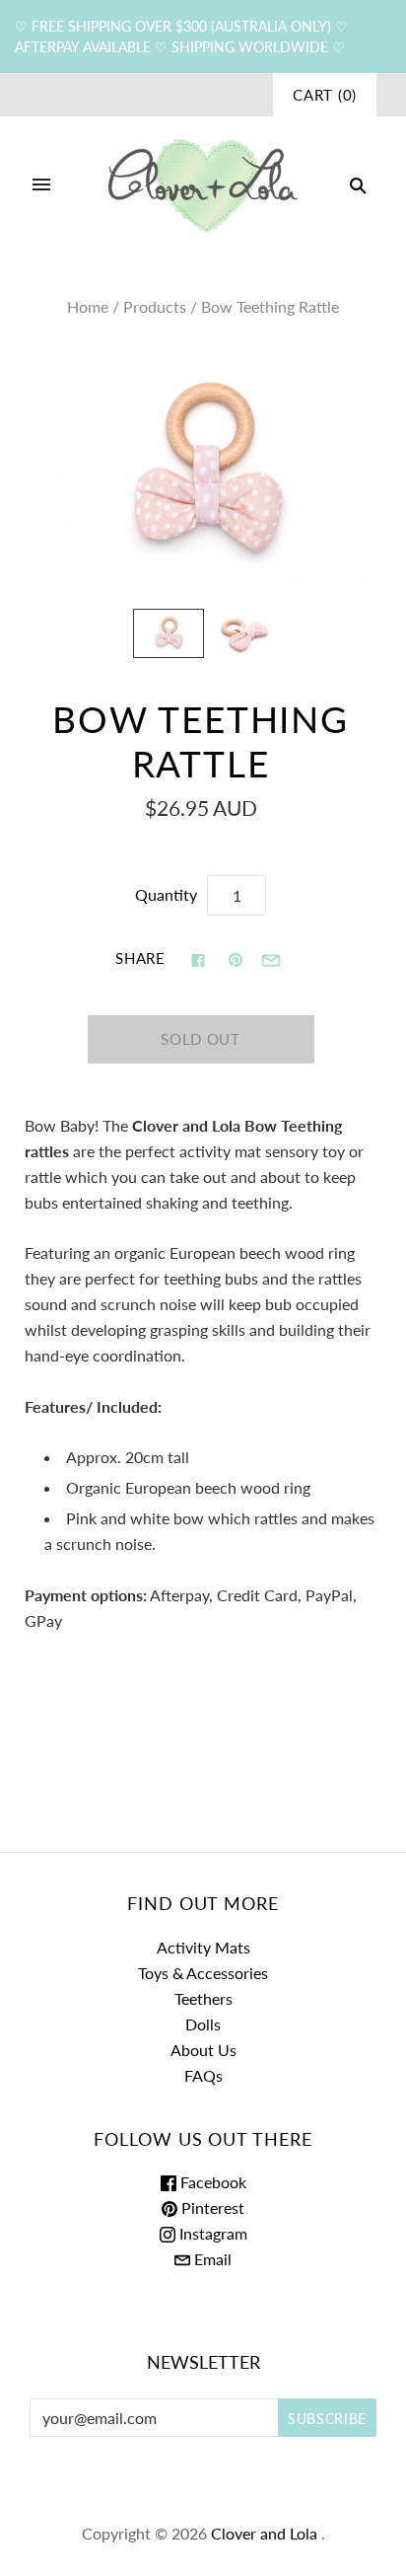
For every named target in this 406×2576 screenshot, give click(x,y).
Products (155, 306)
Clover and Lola (264, 2533)
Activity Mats (203, 1947)
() (325, 95)
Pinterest (211, 2208)
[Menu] (41, 185)
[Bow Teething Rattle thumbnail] (168, 633)
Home (88, 306)
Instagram (211, 2233)
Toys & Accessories (203, 1973)
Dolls (203, 2024)
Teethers (203, 1998)
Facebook (211, 2182)
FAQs (203, 2075)
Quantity (166, 894)
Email (211, 2259)
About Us (203, 2050)
